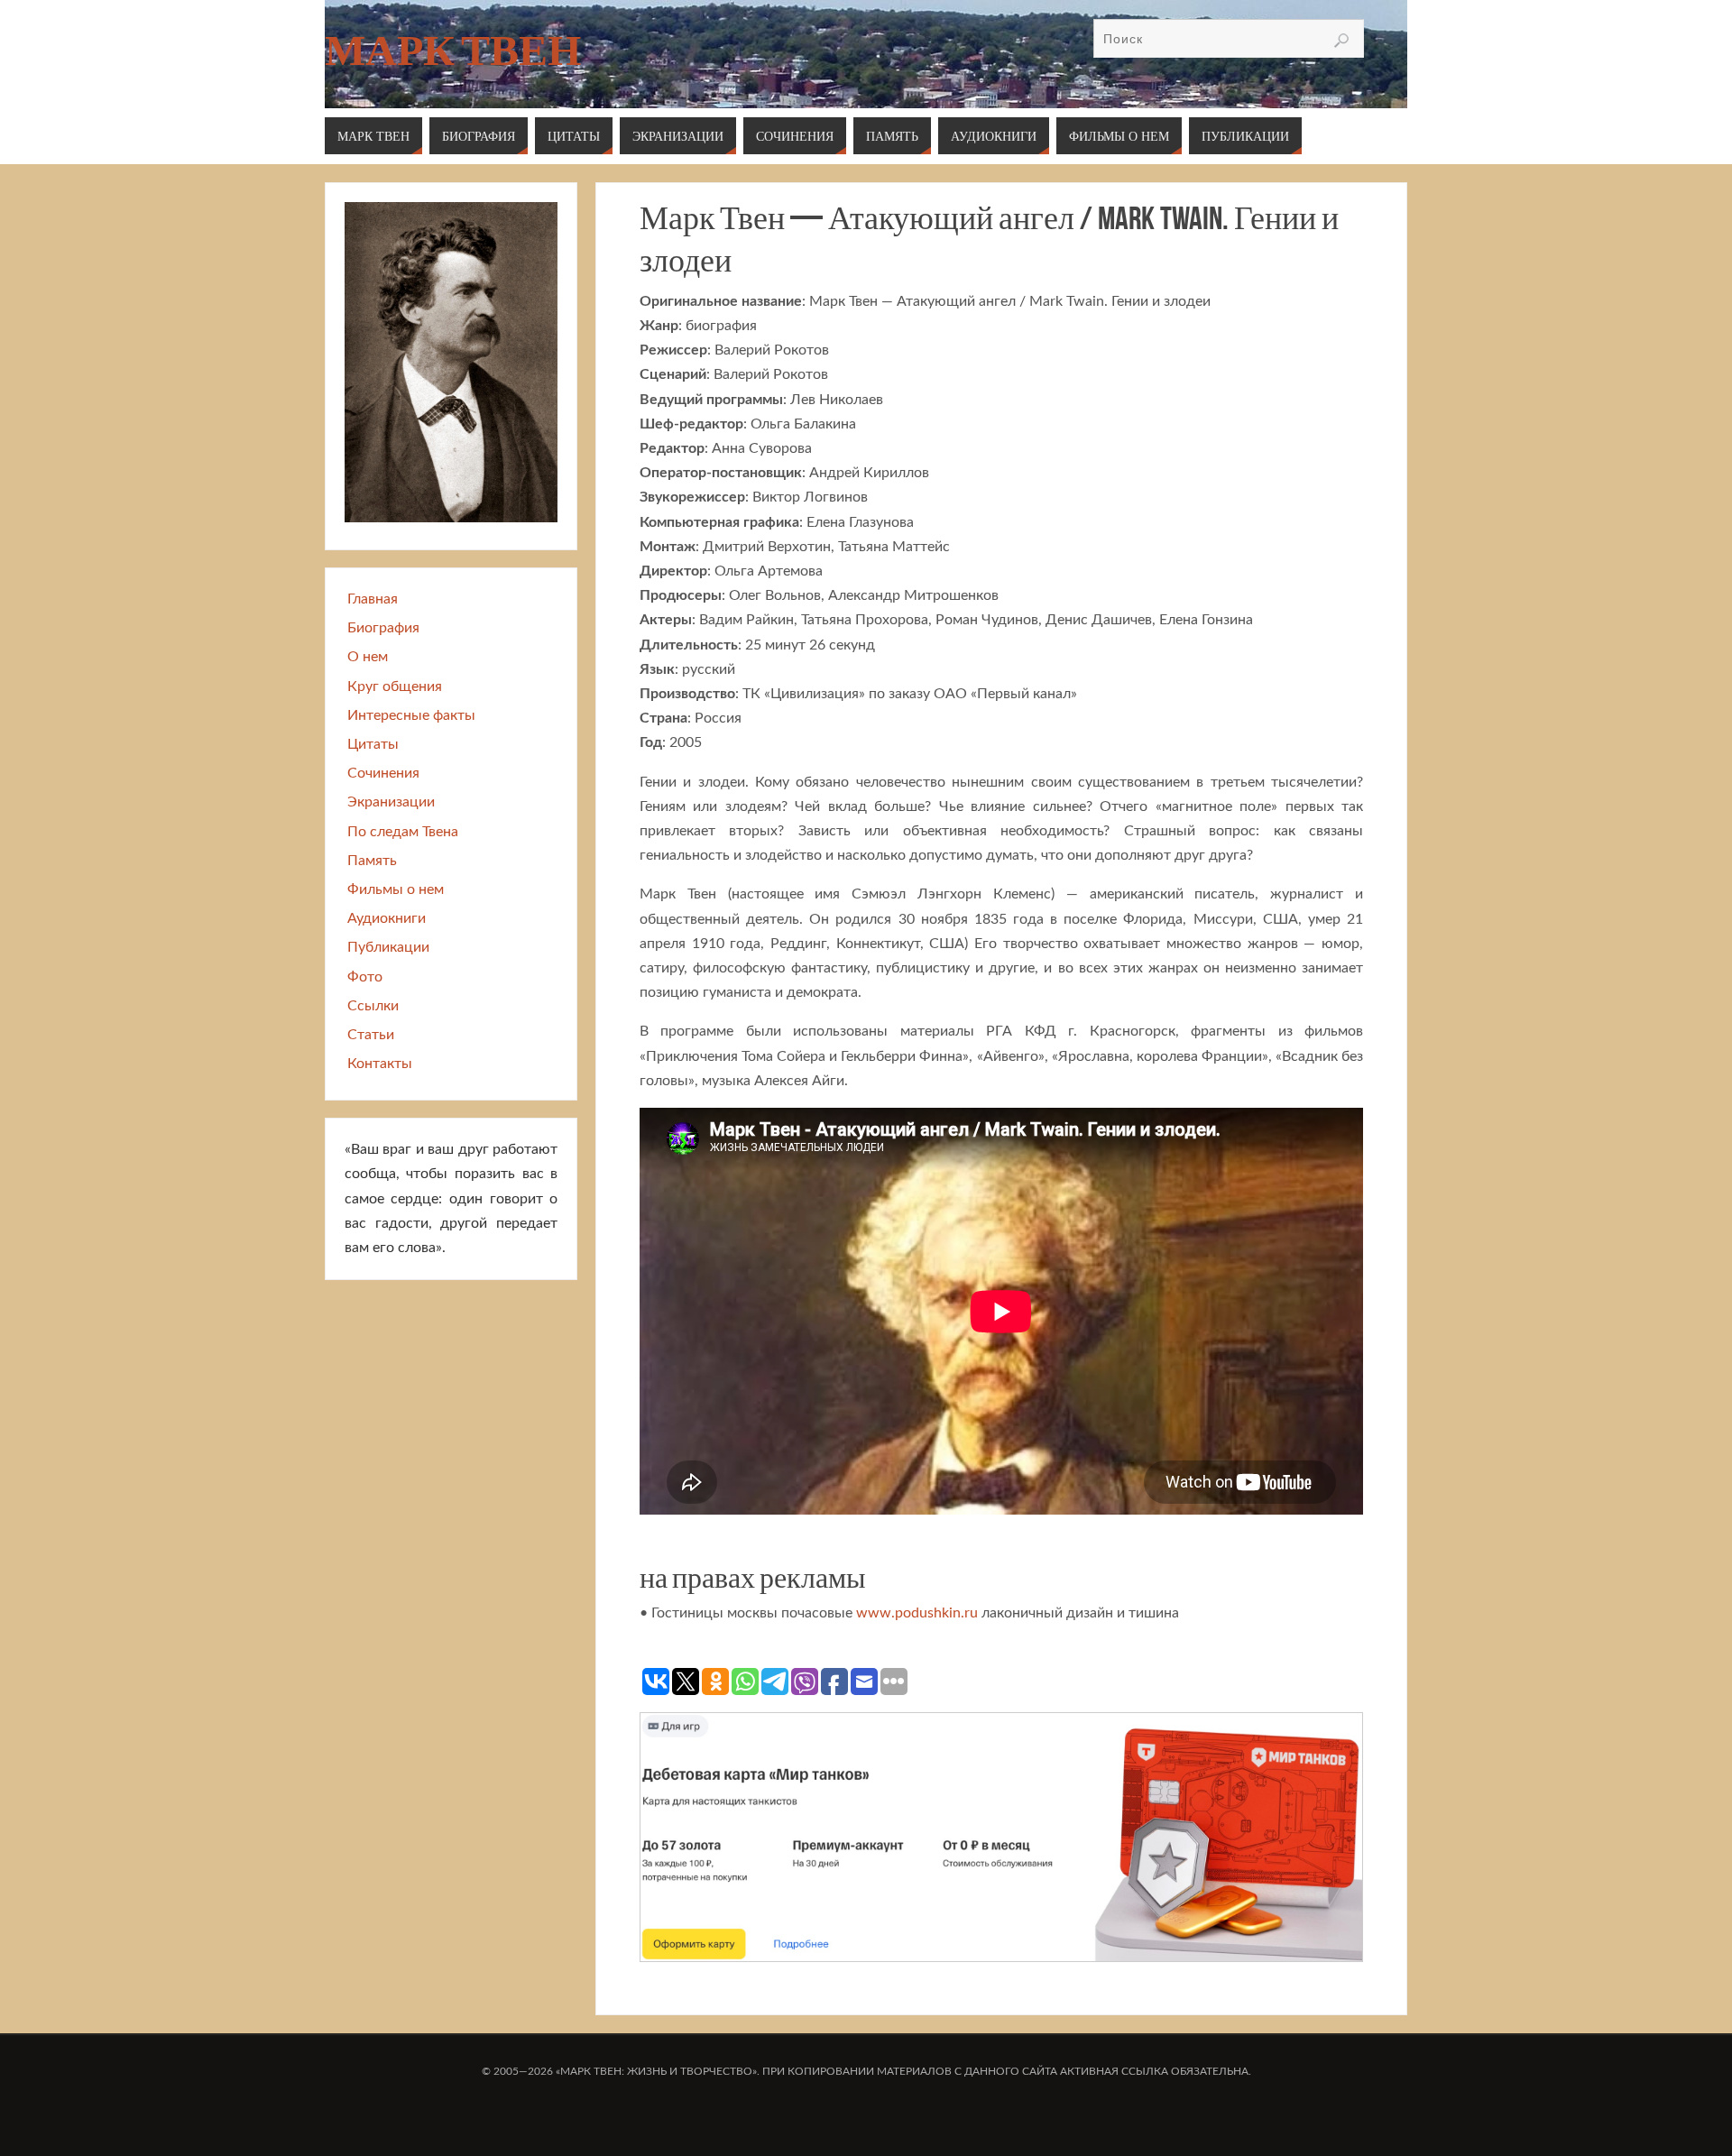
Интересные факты (411, 715)
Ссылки (373, 1006)
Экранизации (391, 802)
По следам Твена (403, 832)
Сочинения (383, 773)
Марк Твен (453, 51)
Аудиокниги (387, 918)
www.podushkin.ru (917, 1613)
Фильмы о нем (396, 889)
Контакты (380, 1064)
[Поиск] (1341, 41)
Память (372, 861)
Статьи (371, 1035)
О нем (368, 657)
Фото (365, 977)
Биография (383, 628)
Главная (373, 599)
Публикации (388, 947)
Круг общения (395, 686)
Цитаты (373, 744)
